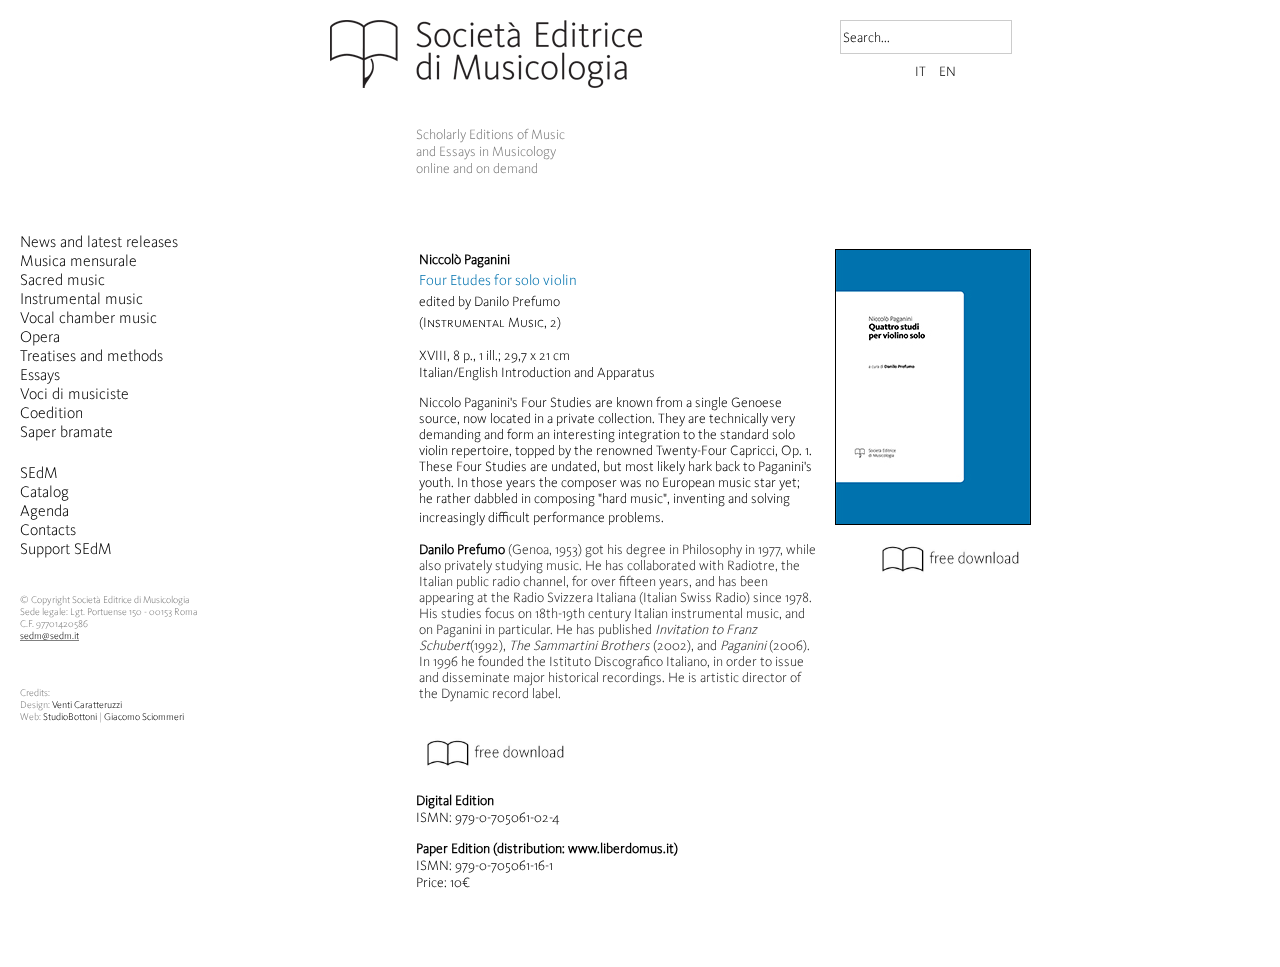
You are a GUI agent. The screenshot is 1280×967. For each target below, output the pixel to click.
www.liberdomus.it (621, 848)
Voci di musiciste (74, 393)
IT (922, 71)
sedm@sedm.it (49, 636)
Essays (40, 374)
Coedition (51, 412)
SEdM (39, 472)
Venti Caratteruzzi (87, 705)
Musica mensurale (78, 260)
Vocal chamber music (88, 317)
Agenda (44, 510)
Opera (40, 336)
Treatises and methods (91, 355)
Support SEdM (66, 548)
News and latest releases (99, 241)
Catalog (44, 491)
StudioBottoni (70, 717)
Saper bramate (66, 431)
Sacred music (62, 279)
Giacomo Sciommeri (144, 717)
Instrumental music (81, 298)
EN (947, 71)
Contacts (48, 529)
